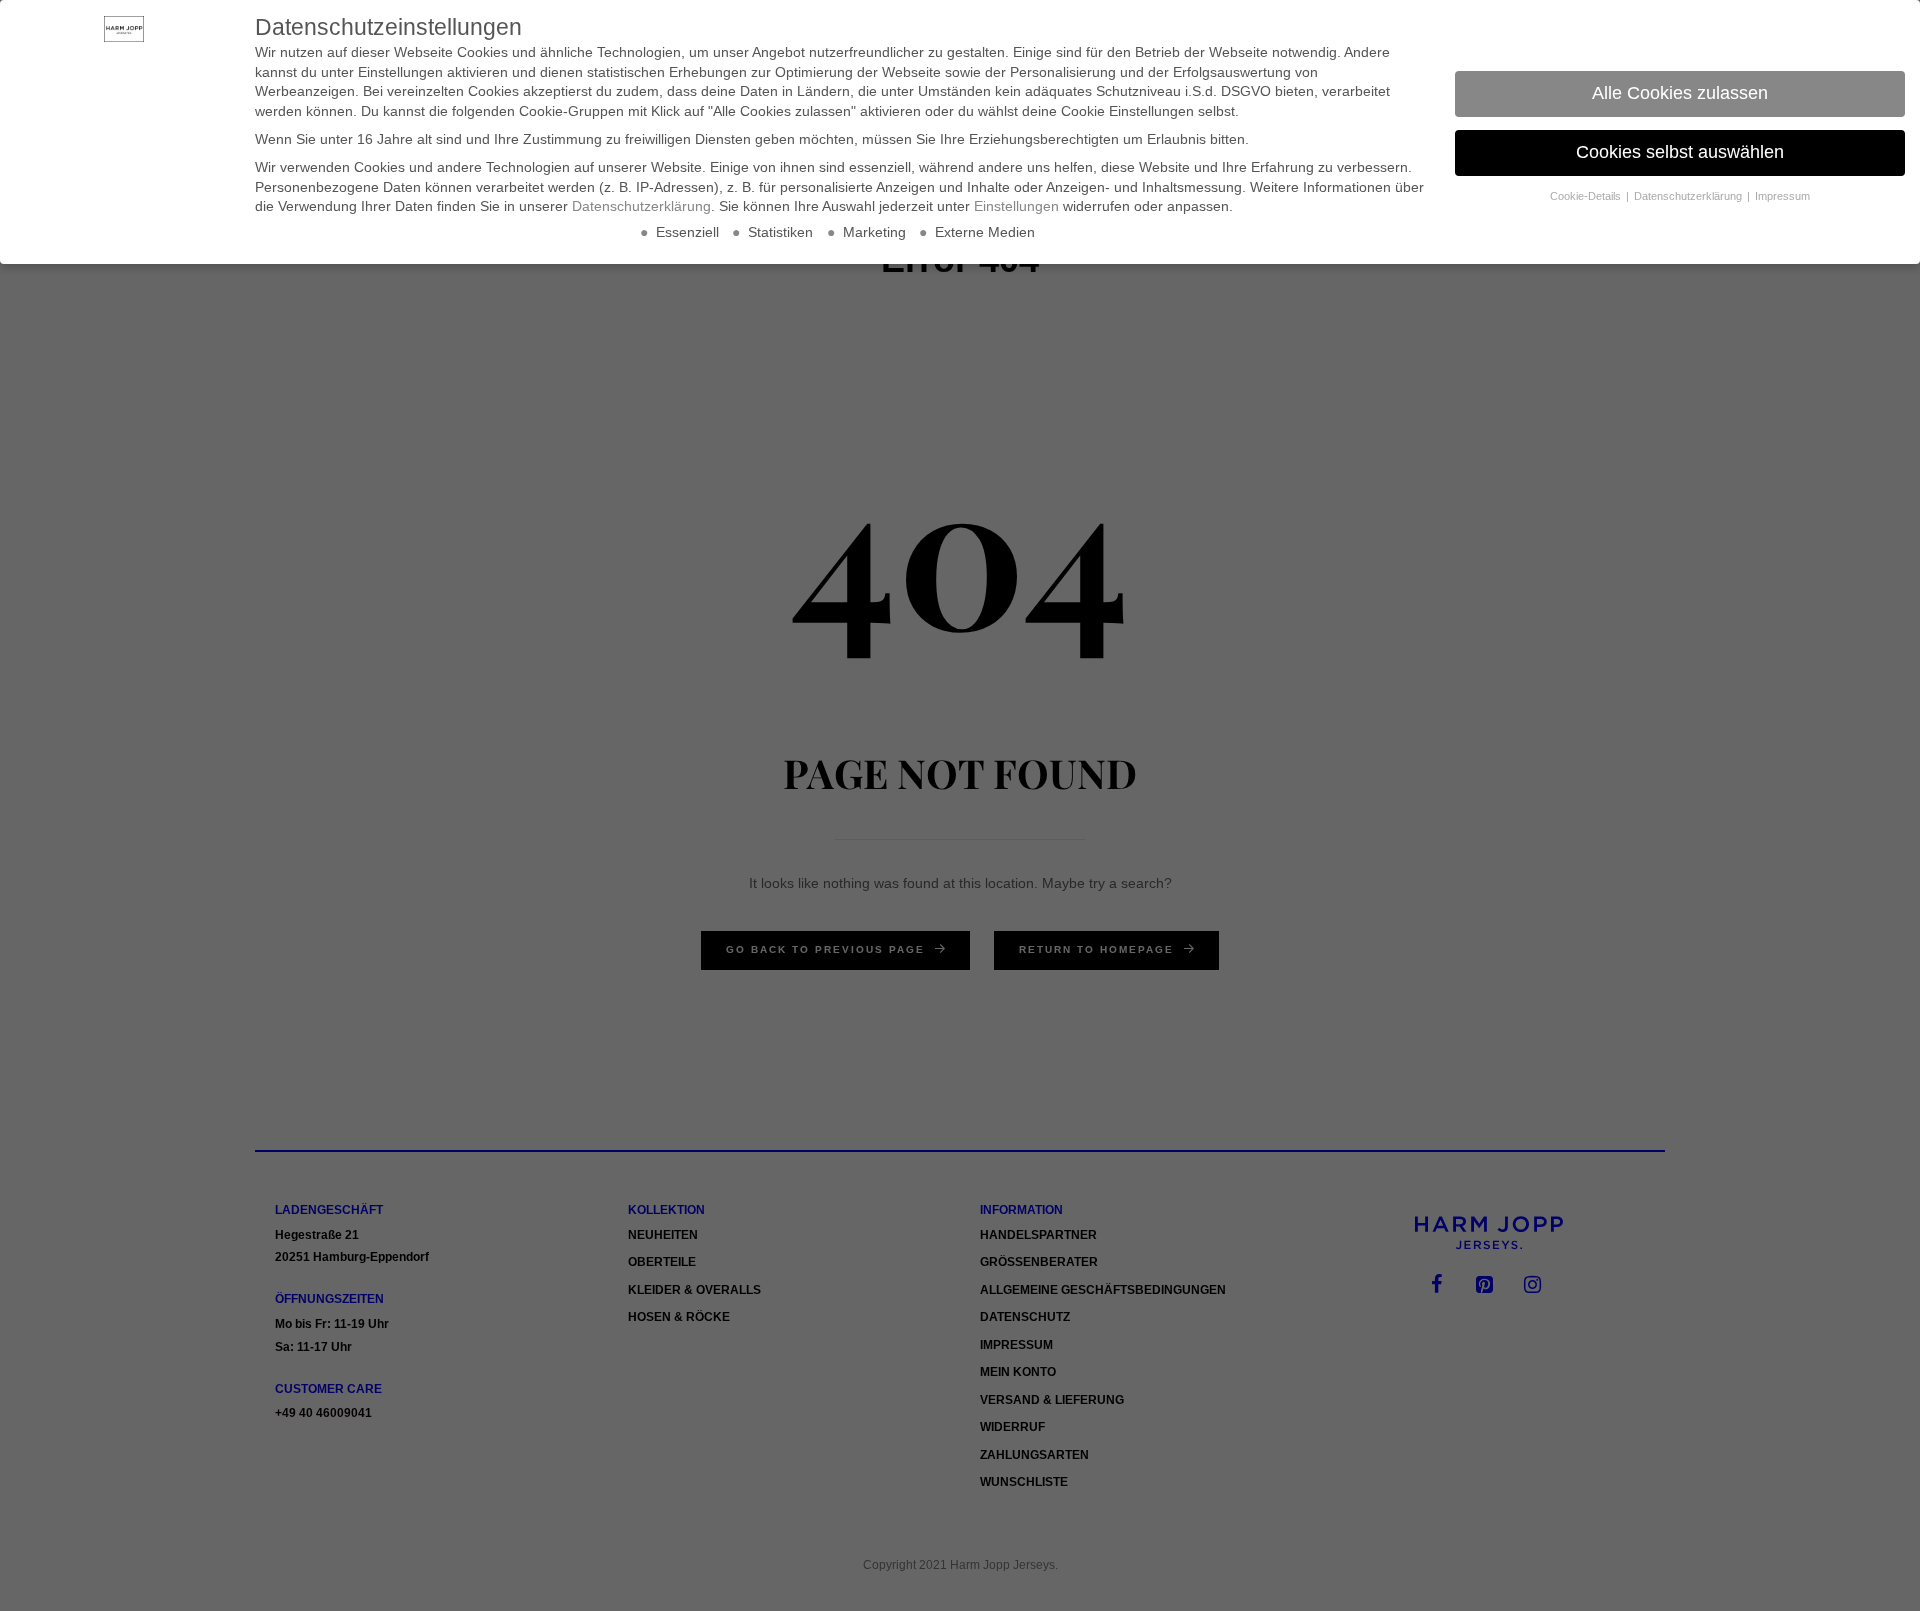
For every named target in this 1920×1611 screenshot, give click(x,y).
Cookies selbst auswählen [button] (1680, 152)
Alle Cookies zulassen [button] (1680, 93)
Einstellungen (1016, 206)
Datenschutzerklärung (641, 206)
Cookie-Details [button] (1587, 196)
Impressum (1782, 196)
